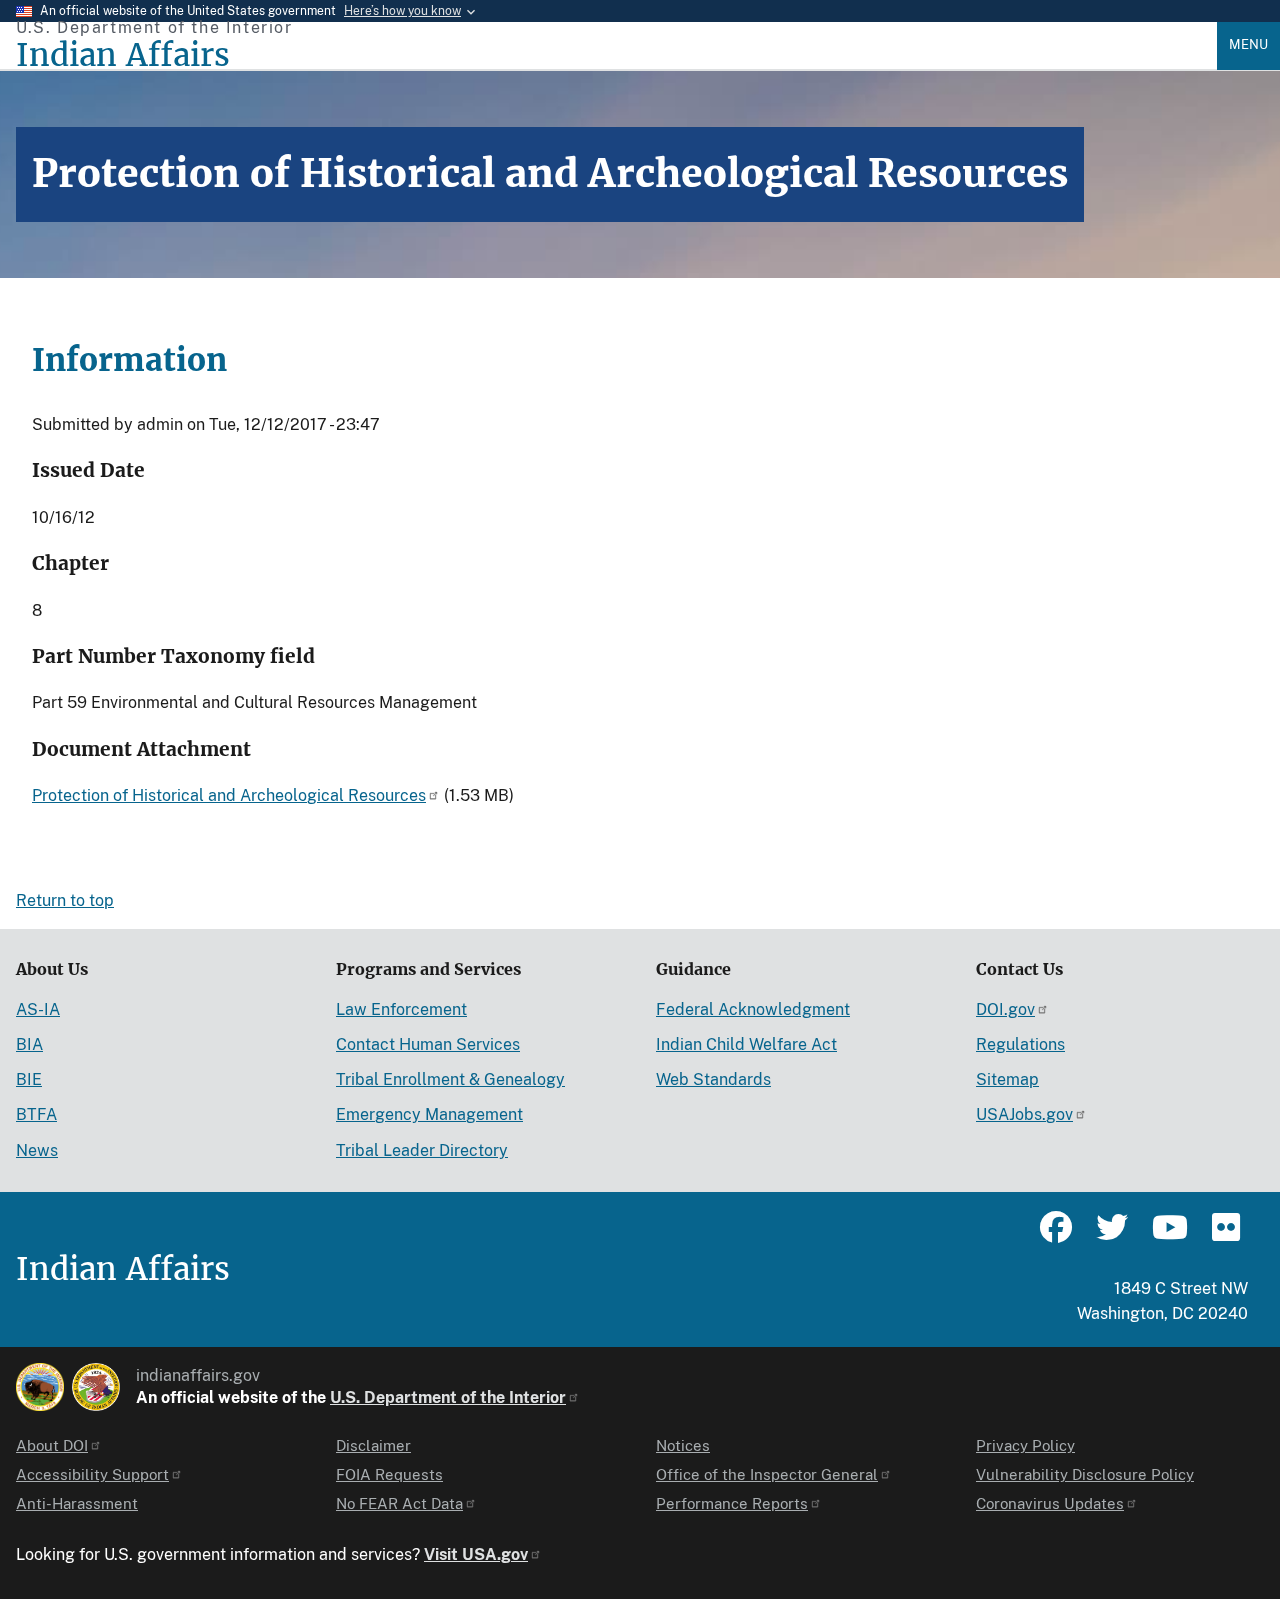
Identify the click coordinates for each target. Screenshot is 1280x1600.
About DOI (52, 1445)
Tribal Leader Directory (422, 1150)
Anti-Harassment (77, 1503)
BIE (29, 1079)
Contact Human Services (428, 1044)
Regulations (1020, 1044)
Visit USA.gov (476, 1554)
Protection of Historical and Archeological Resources (229, 795)
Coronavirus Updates (1050, 1503)
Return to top (65, 900)
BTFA (36, 1114)
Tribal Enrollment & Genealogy (450, 1079)
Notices (683, 1445)
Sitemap (1007, 1079)
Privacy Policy (1025, 1445)
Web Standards (713, 1079)
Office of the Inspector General (767, 1474)
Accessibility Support (92, 1474)
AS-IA (38, 1009)
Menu (1248, 44)
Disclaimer (373, 1445)
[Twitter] (1112, 1236)
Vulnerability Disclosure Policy (1085, 1474)
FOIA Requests (389, 1474)
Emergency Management (429, 1114)
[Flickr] (1224, 1236)
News (37, 1150)
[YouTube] (1168, 1236)
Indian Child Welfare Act (746, 1044)
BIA (29, 1044)
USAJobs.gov (1024, 1114)
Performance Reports (732, 1503)
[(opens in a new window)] (40, 1387)
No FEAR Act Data (399, 1503)
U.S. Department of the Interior (448, 1397)
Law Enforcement (401, 1009)
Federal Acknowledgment (753, 1009)
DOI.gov (1005, 1009)
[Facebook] (1056, 1236)
